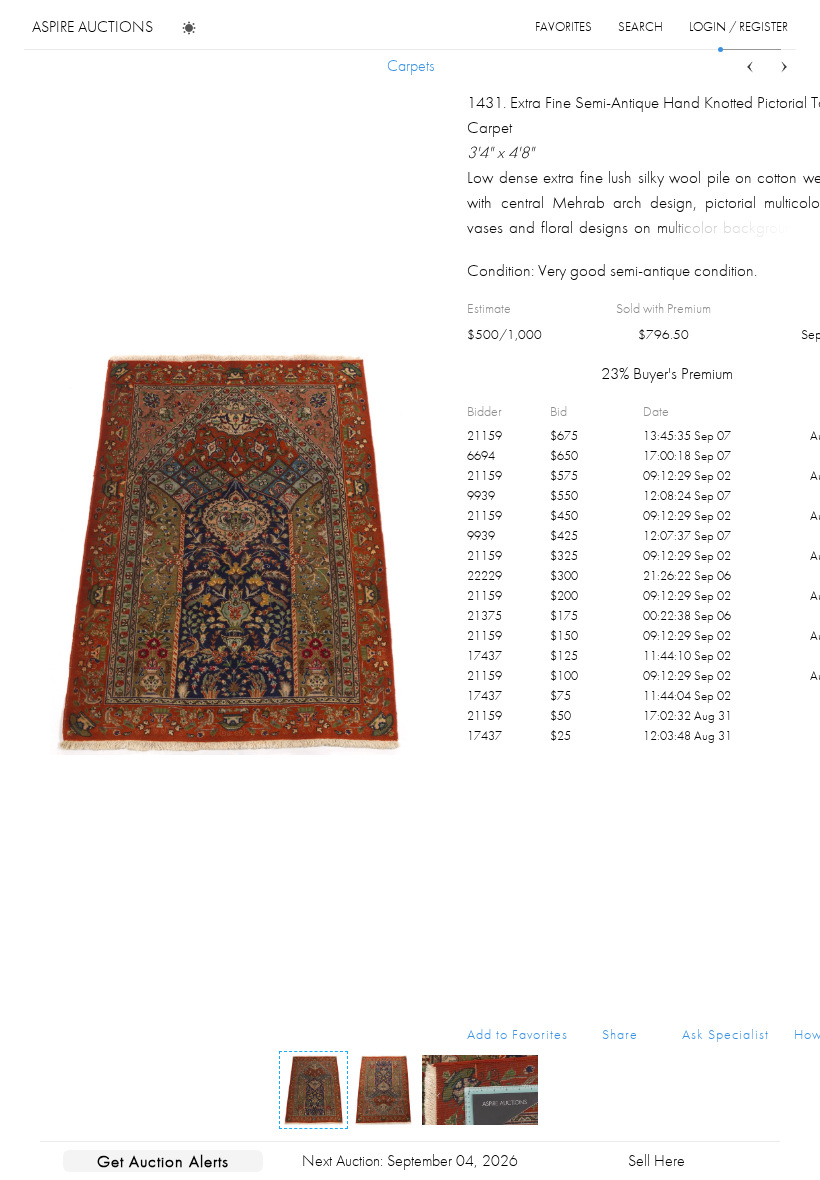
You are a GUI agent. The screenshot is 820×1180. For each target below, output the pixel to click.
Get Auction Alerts (163, 1161)
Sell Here (656, 1160)
